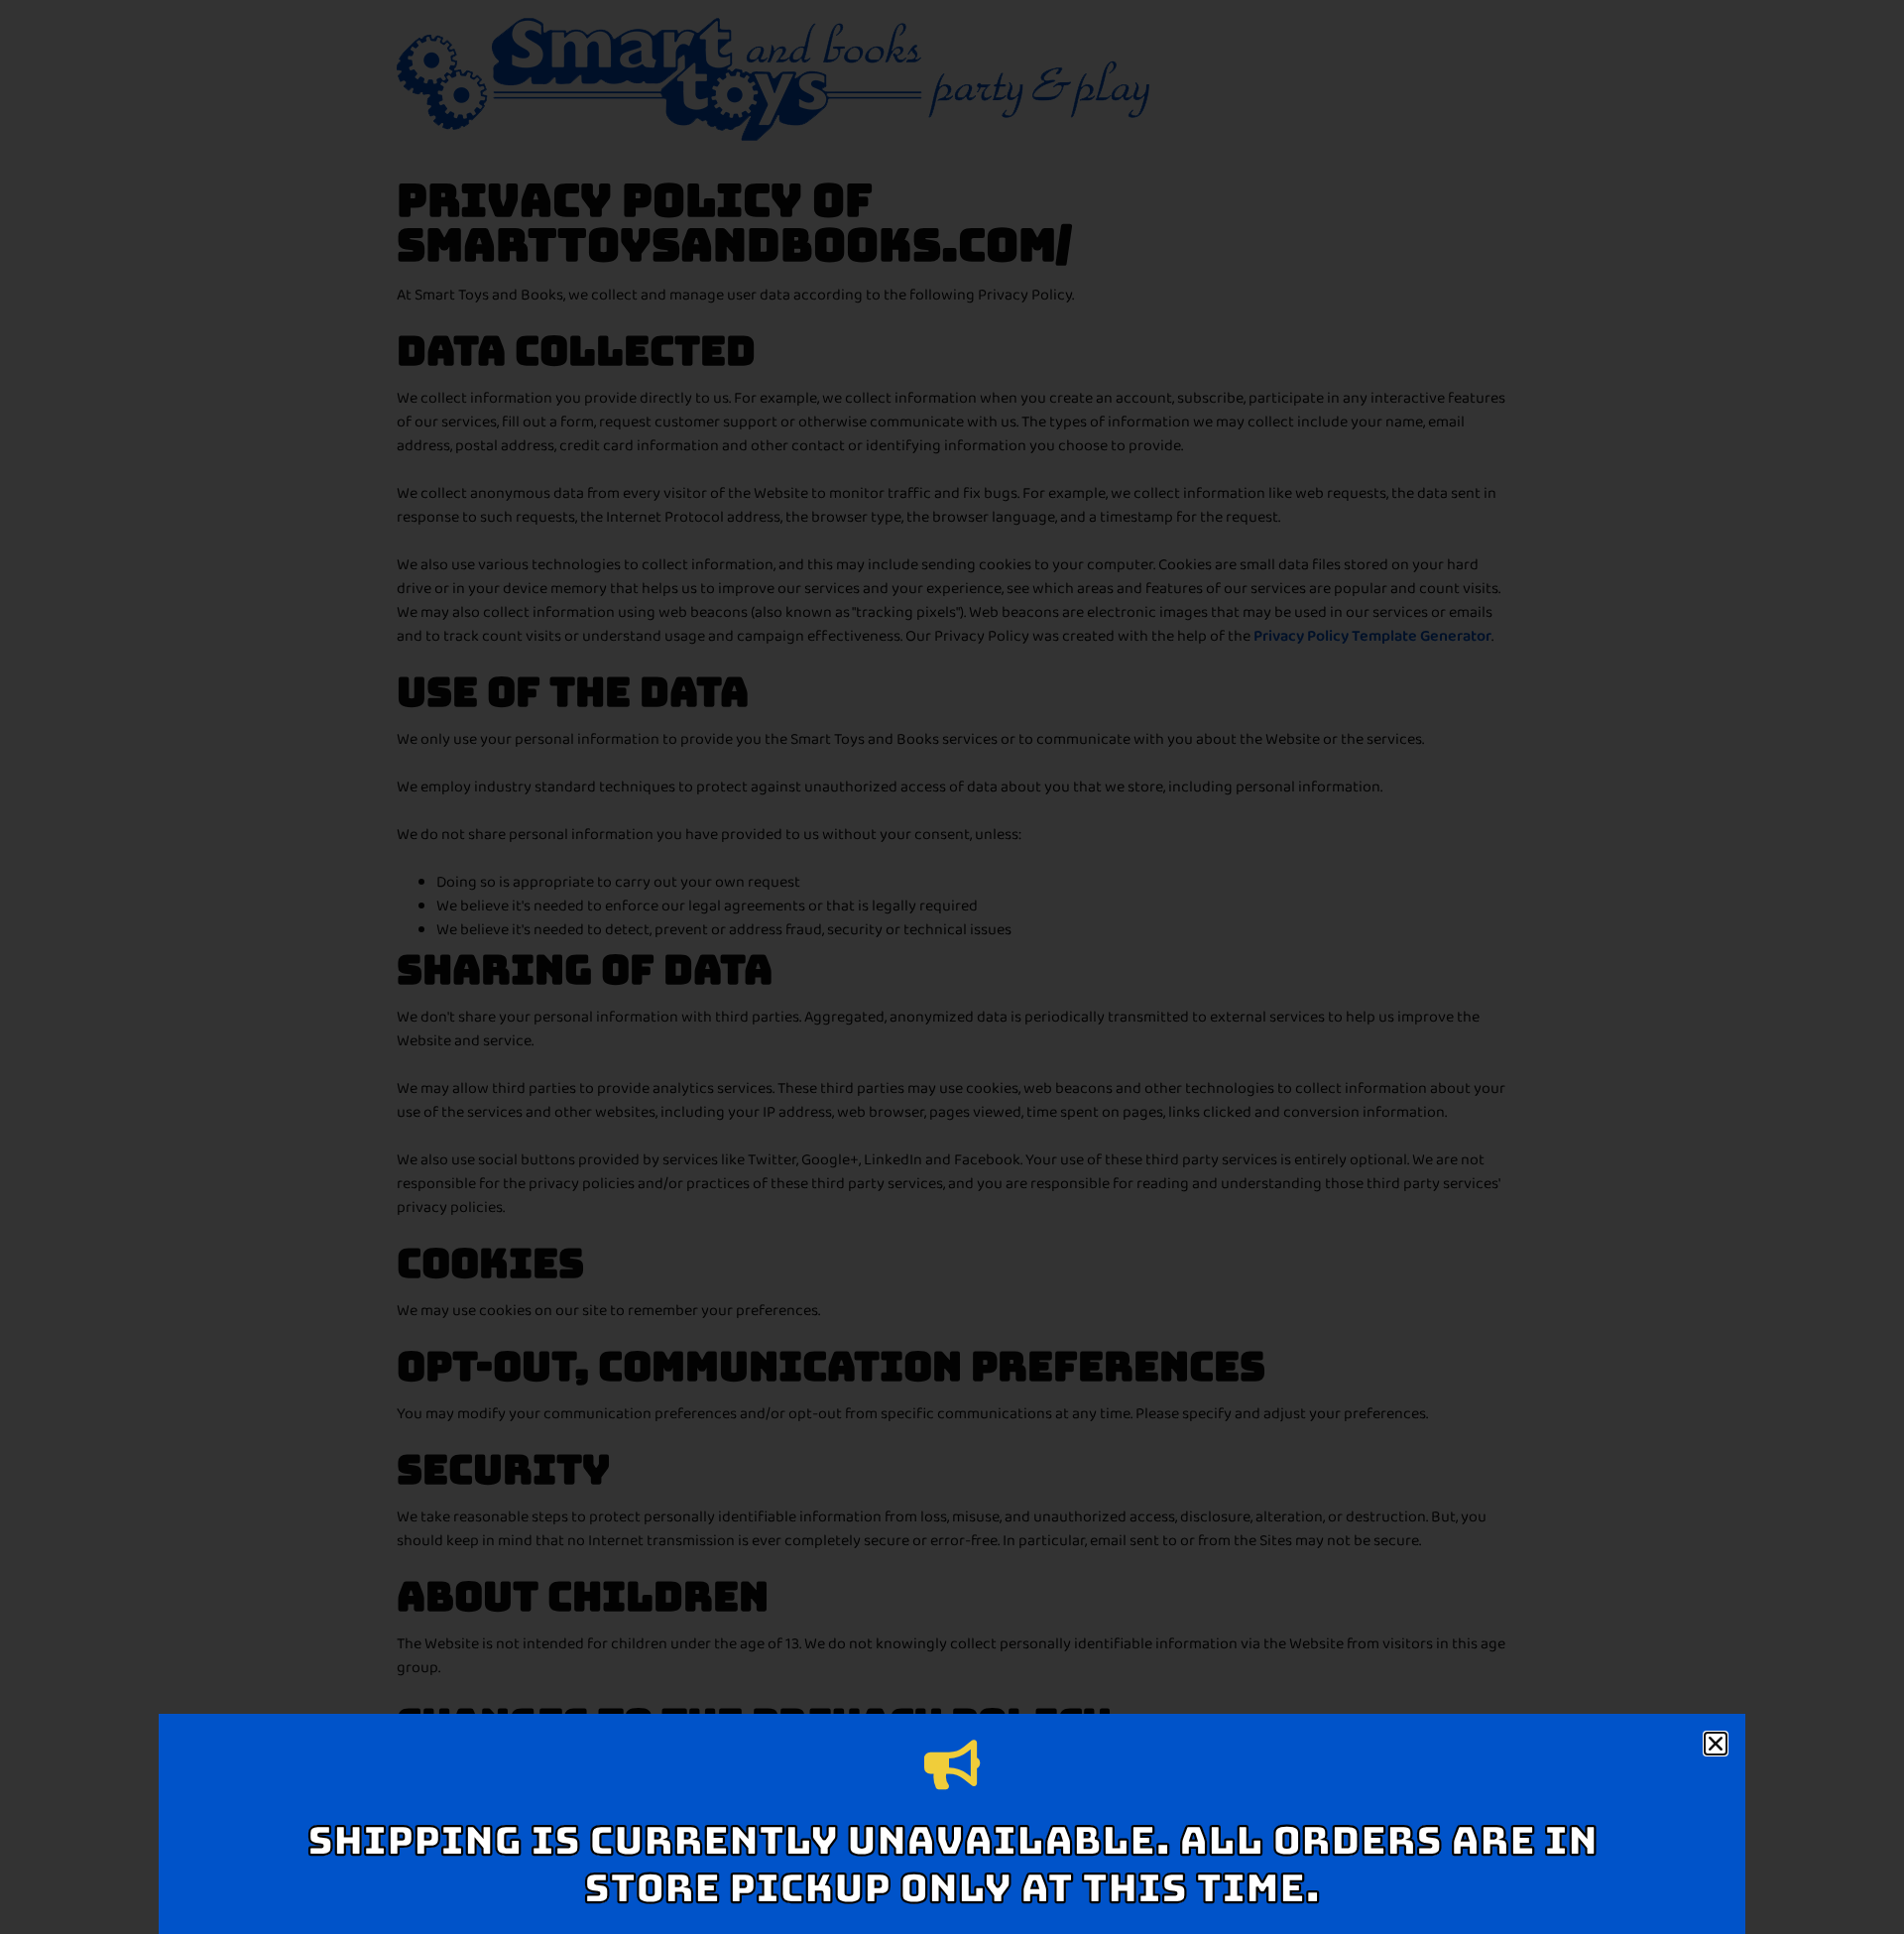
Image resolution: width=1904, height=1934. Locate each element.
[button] (1716, 1744)
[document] (952, 967)
